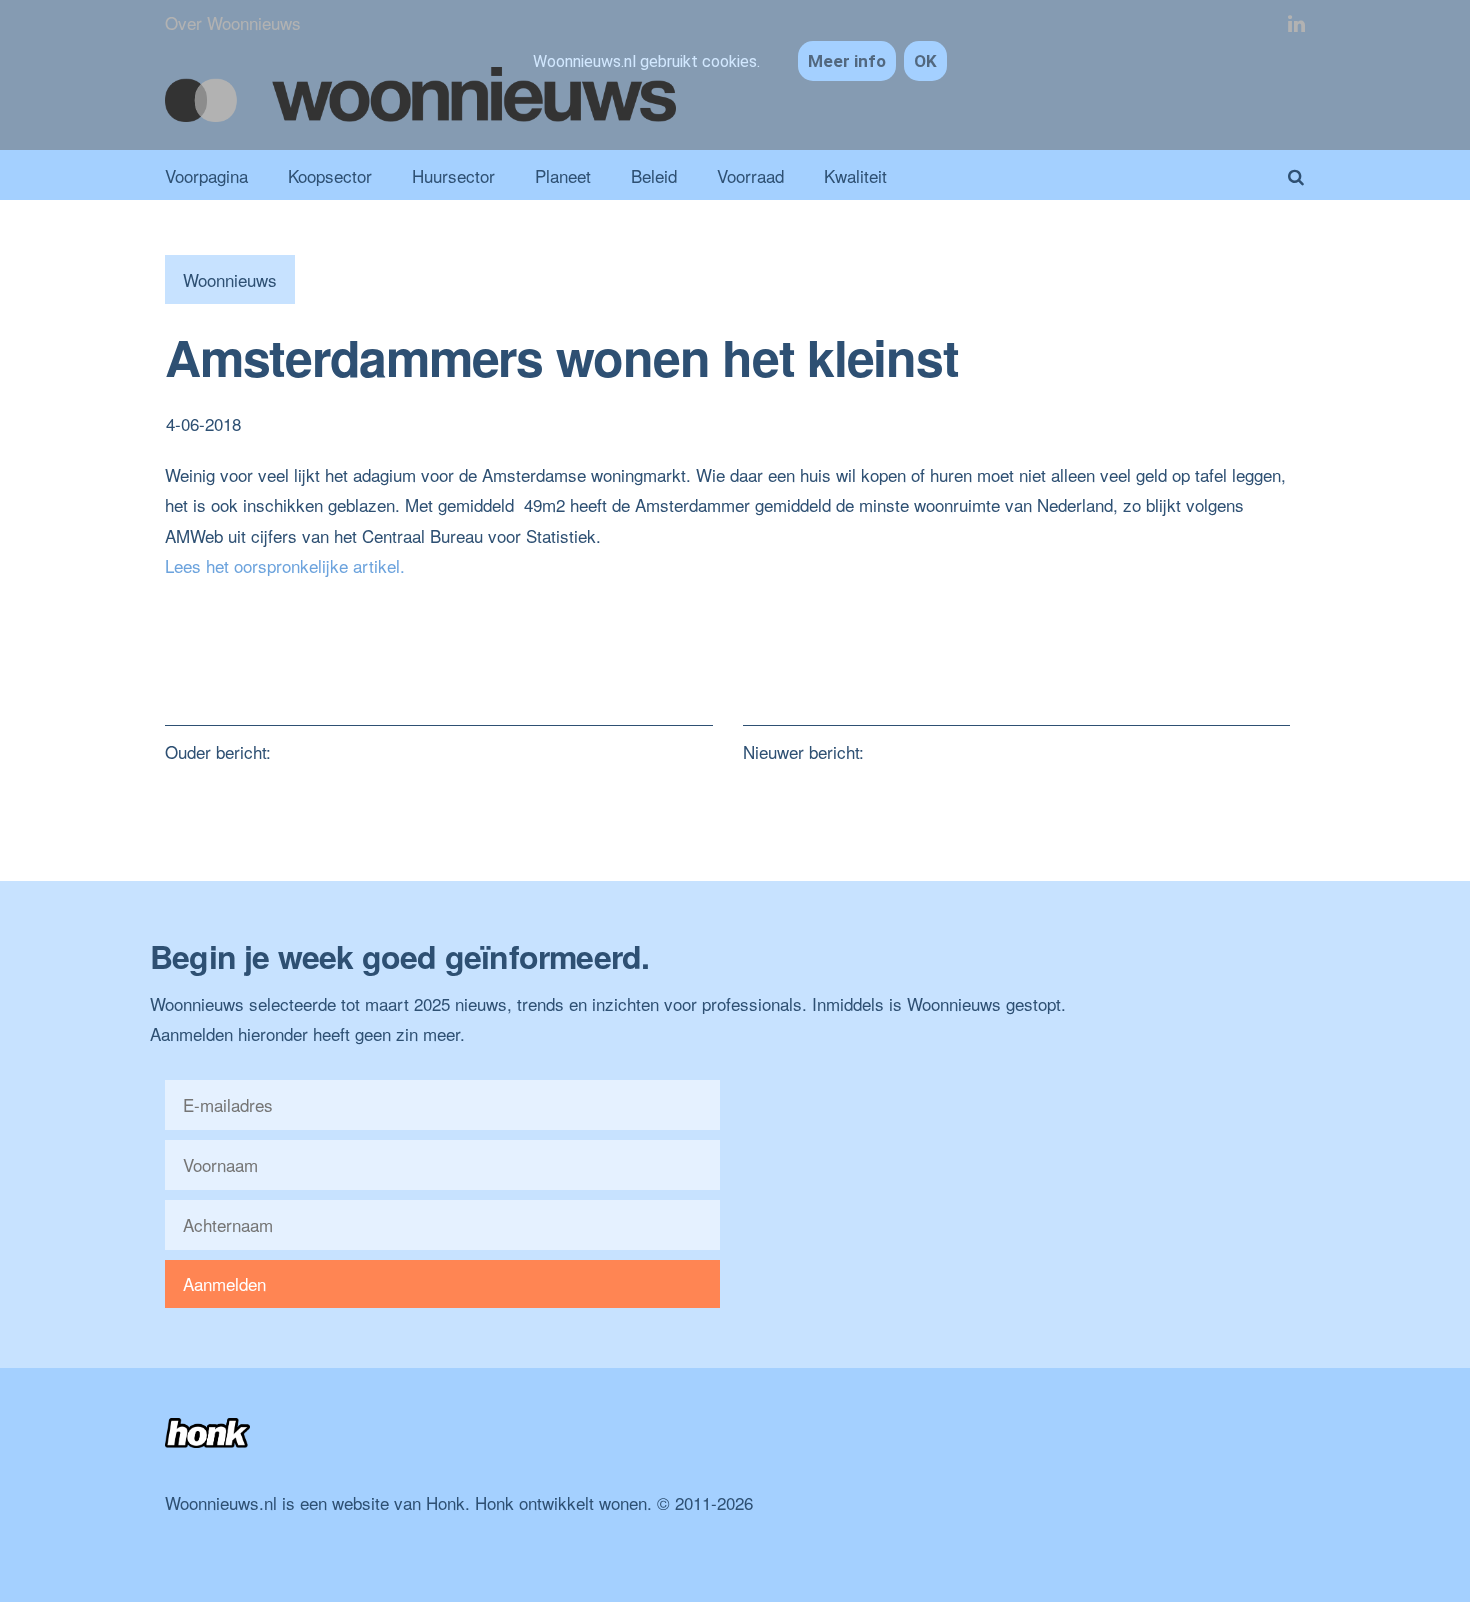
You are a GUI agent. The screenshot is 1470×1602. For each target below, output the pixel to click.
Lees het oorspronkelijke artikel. (285, 565)
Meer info (847, 61)
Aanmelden (224, 1283)
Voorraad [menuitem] (750, 175)
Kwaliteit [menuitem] (855, 175)
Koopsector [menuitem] (330, 175)
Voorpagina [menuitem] (206, 175)
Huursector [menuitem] (453, 175)
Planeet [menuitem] (563, 175)
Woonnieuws (230, 279)
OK (925, 61)
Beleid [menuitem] (654, 175)
